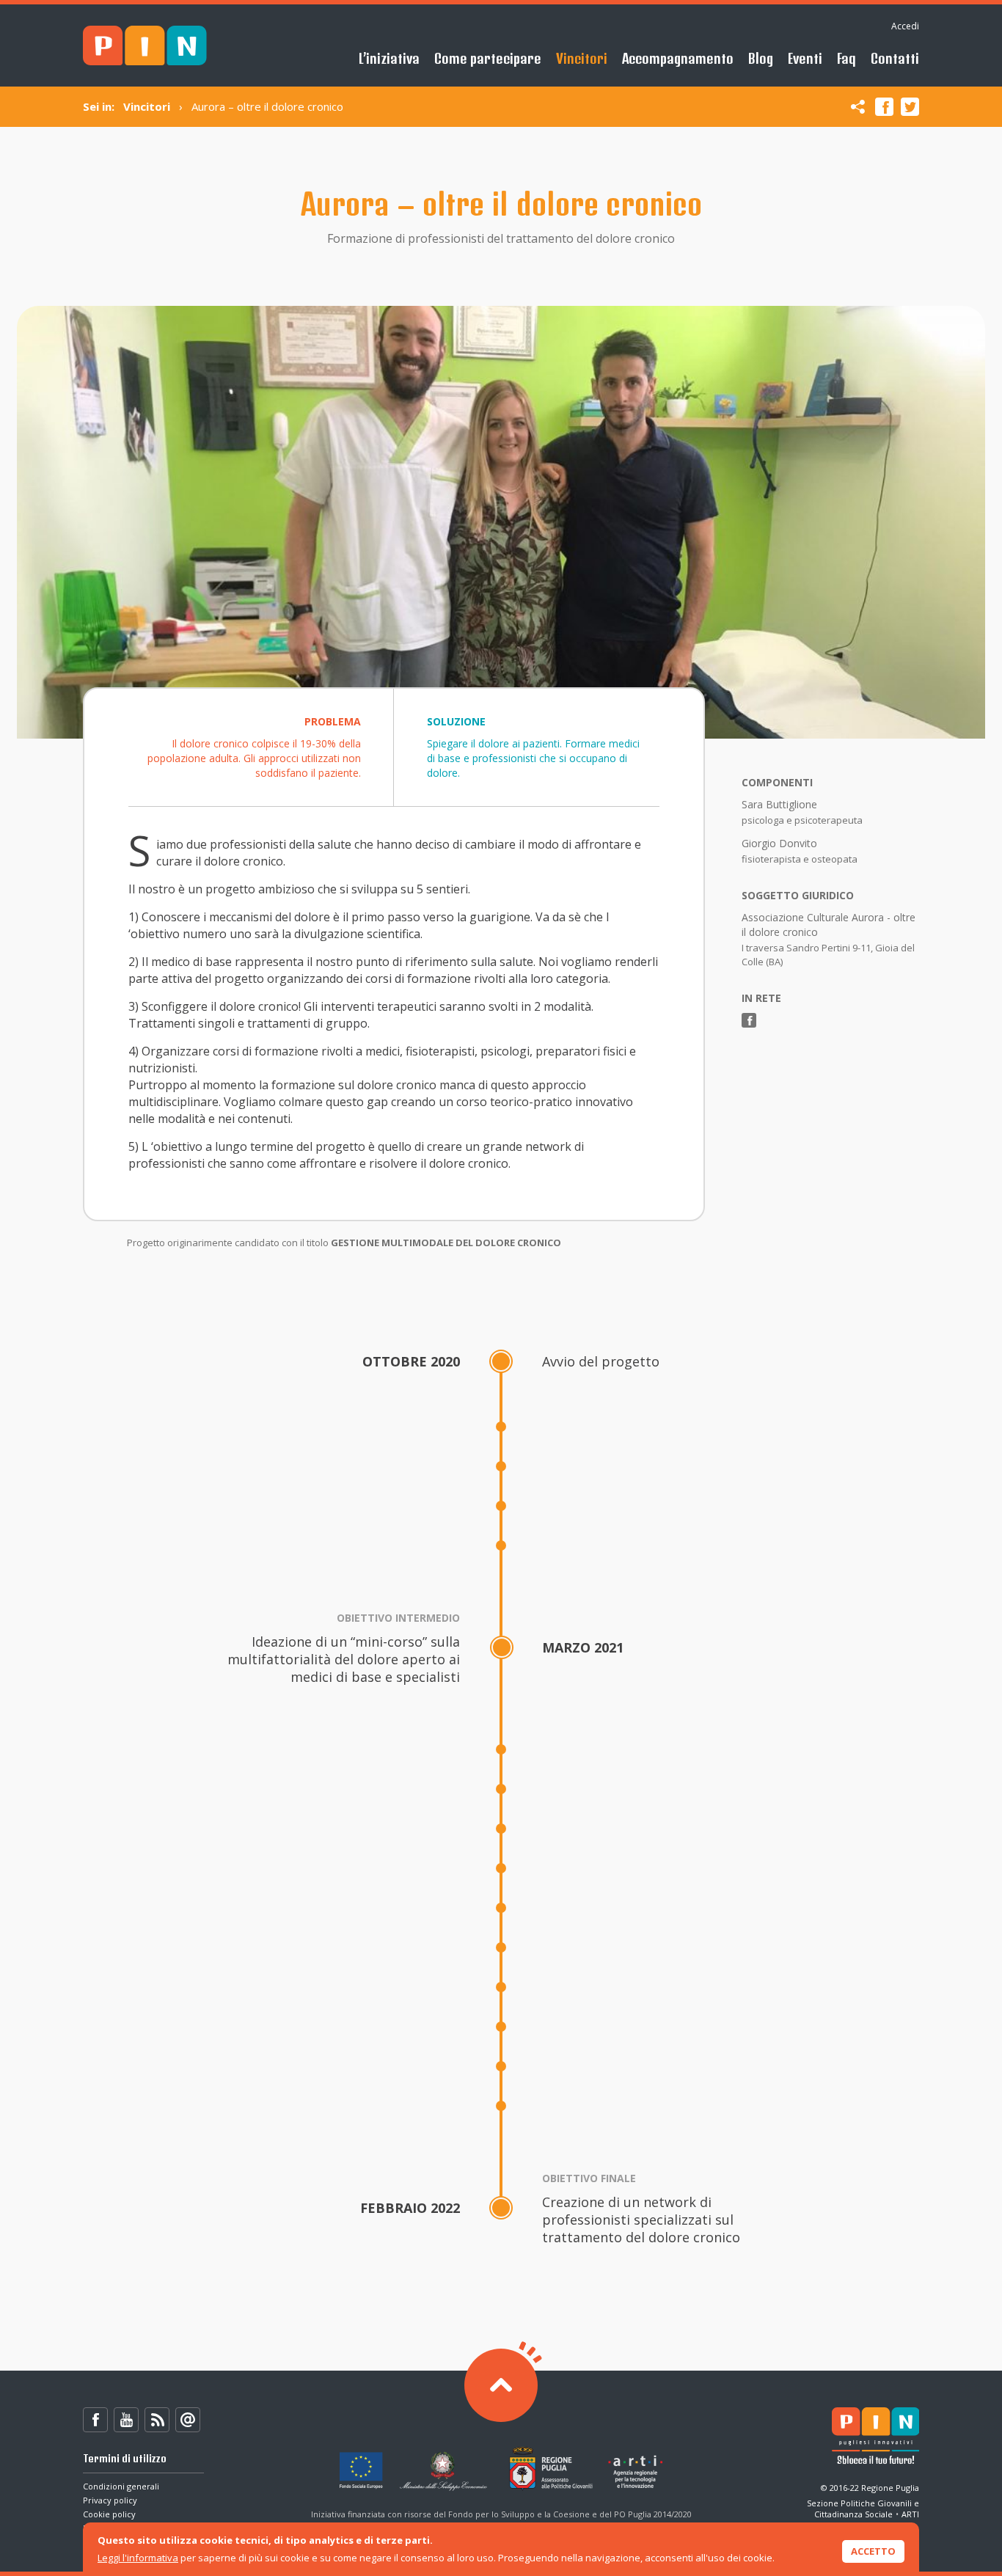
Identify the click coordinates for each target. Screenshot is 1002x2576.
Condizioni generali (121, 2486)
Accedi (905, 26)
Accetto (873, 2551)
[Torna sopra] (501, 2385)
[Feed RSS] (157, 2420)
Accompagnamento (678, 58)
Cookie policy (109, 2514)
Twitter (910, 107)
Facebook (884, 107)
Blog (761, 58)
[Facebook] (95, 2420)
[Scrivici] (188, 2420)
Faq (846, 58)
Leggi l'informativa (138, 2558)
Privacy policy (110, 2500)
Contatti (895, 58)
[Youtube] (126, 2420)
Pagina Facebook (749, 1020)
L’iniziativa (389, 58)
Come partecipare (488, 58)
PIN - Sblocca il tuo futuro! (145, 46)
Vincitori (582, 58)
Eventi (805, 58)
